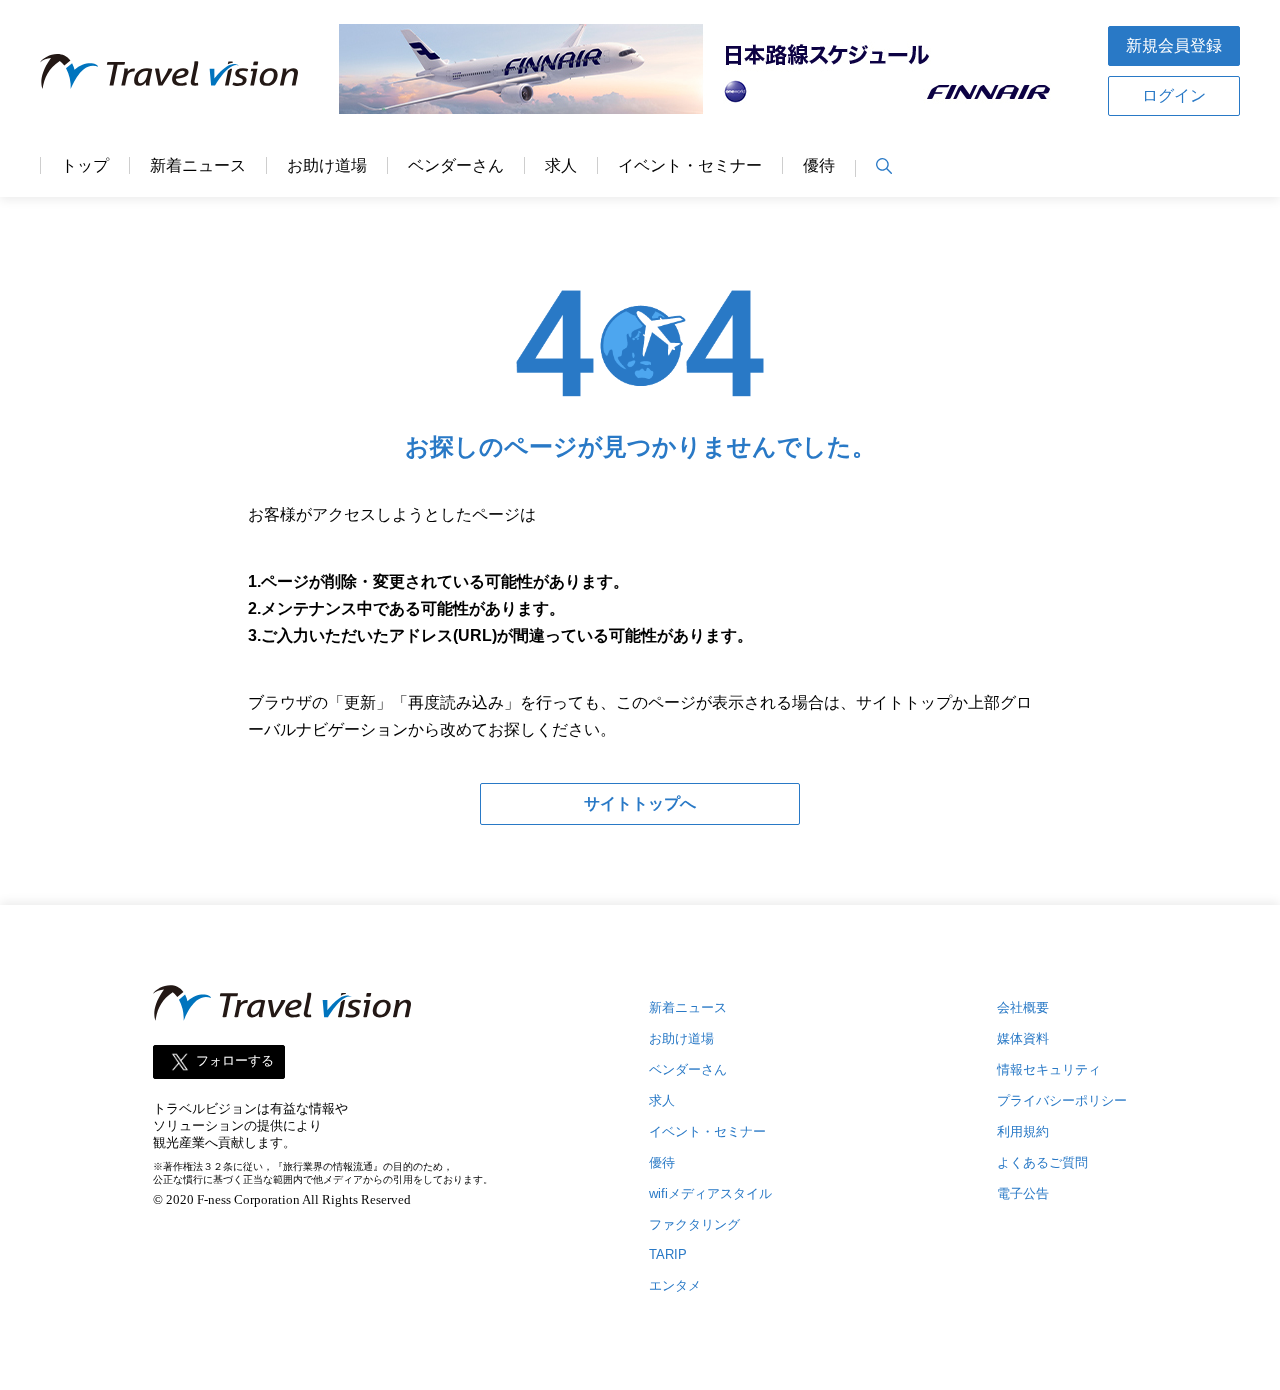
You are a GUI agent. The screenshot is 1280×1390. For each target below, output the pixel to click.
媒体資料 (1023, 1038)
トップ (85, 166)
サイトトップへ (640, 803)
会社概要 (1023, 1007)
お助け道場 (327, 166)
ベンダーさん (456, 166)
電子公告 (1023, 1193)
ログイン (1174, 95)
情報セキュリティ (1049, 1069)
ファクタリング (694, 1224)
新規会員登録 (1174, 45)
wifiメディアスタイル (710, 1193)
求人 (561, 166)
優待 (819, 166)
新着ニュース (198, 166)
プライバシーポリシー (1062, 1100)
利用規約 (1023, 1131)
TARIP (668, 1254)
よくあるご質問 (1042, 1162)
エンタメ (675, 1285)
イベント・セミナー (690, 166)
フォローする (235, 1060)
